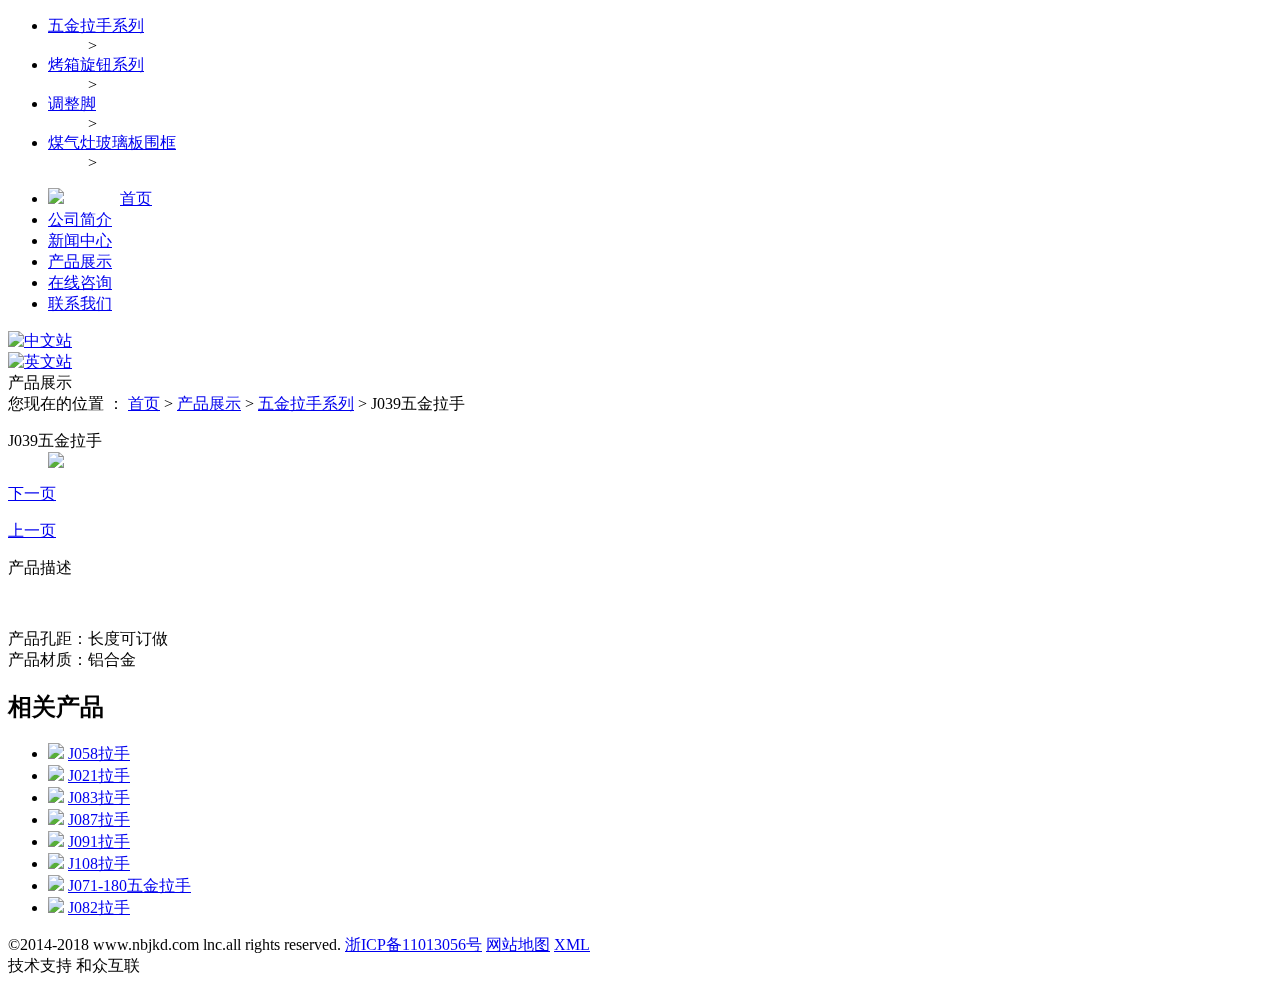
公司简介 (80, 219)
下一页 (32, 493)
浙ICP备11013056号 (413, 944)
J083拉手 (99, 797)
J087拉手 (99, 819)
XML (572, 944)
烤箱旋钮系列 (96, 64)
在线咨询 (80, 282)
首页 (136, 198)
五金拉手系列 (96, 25)
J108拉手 (99, 863)
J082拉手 (99, 907)
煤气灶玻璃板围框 (112, 142)
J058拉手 (99, 753)
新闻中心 (80, 240)
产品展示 (80, 261)
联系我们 (80, 303)
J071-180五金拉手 (129, 885)
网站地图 (518, 944)
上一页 (32, 530)
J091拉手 (99, 841)
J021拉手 (99, 775)
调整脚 (72, 103)
